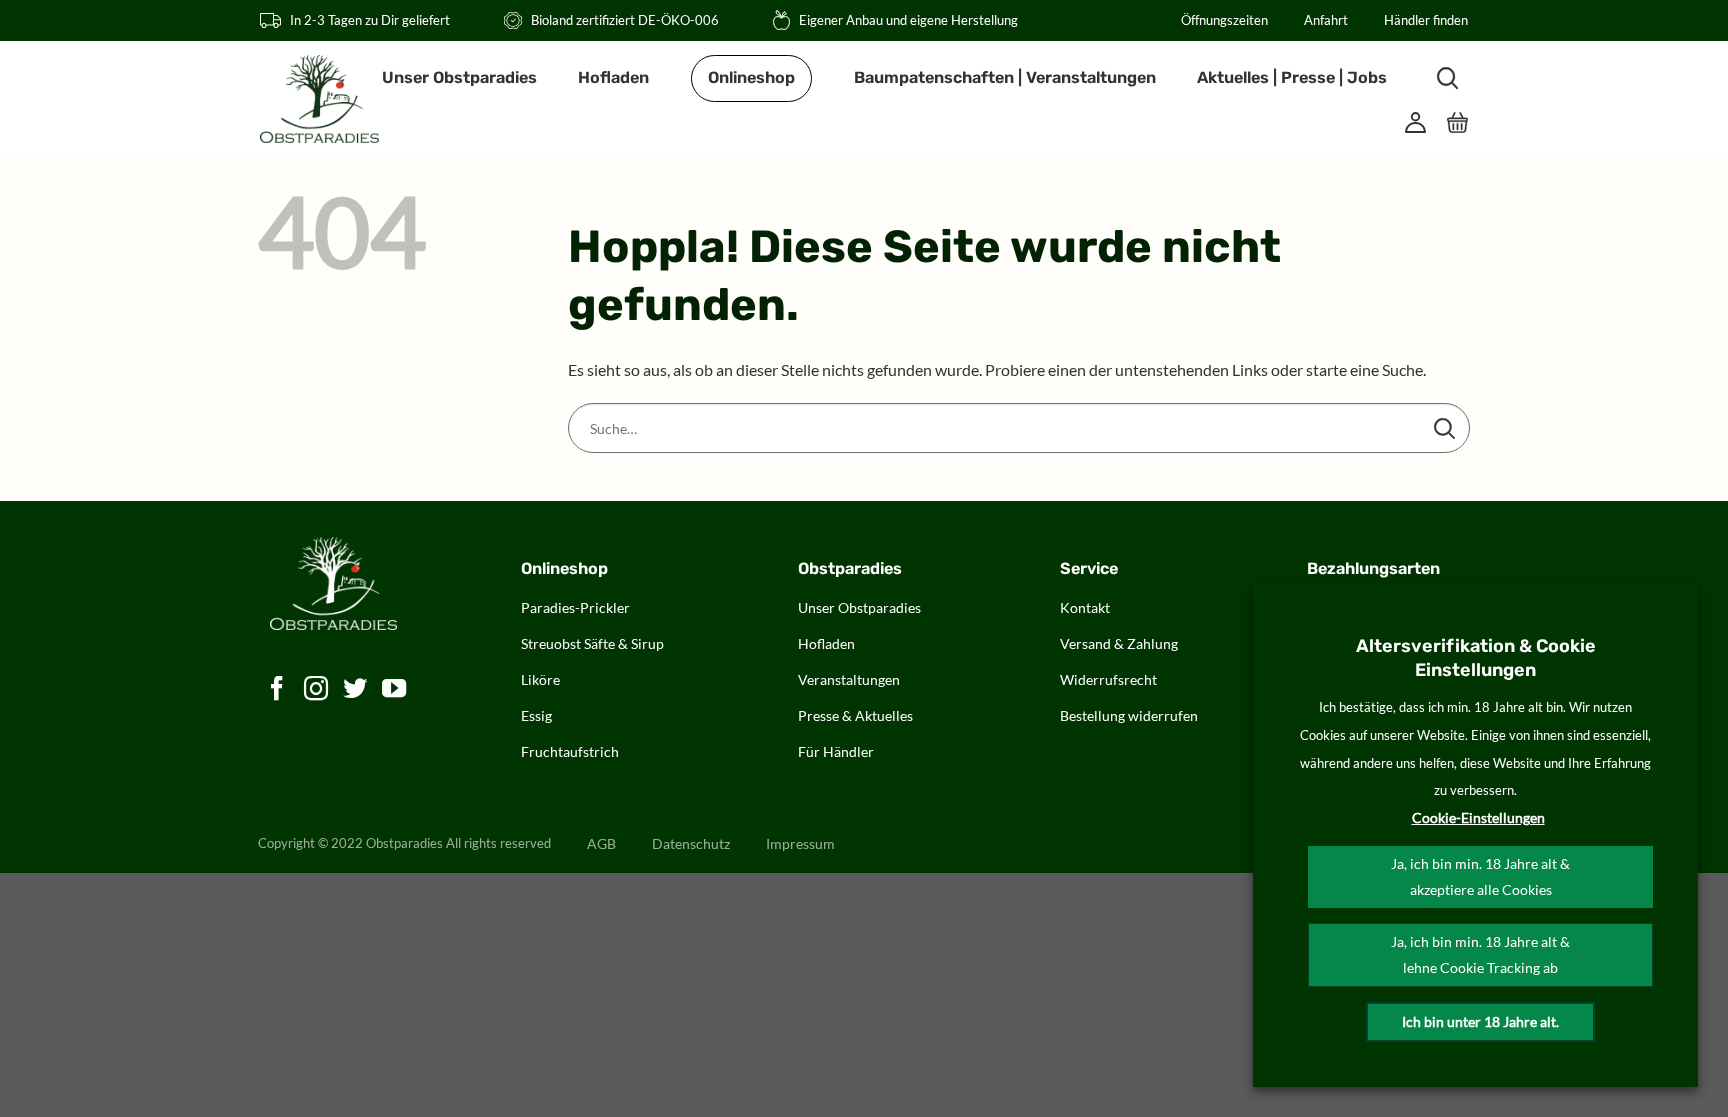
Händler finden (1426, 20)
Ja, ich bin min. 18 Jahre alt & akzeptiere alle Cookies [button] (1480, 876)
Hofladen (613, 77)
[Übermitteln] (1444, 427)
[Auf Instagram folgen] (316, 689)
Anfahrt (1326, 20)
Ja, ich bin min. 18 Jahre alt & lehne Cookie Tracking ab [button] (1480, 954)
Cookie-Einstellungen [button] (1478, 817)
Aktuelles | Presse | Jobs (1292, 77)
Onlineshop (751, 77)
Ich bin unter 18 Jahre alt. (1480, 1021)
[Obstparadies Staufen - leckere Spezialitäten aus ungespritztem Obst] (319, 98)
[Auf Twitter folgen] (355, 689)
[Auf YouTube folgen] (394, 689)
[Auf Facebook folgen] (277, 689)
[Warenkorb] (1458, 123)
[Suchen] (1448, 78)
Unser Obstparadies (459, 77)
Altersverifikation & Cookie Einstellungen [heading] (1476, 658)
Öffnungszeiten (1224, 20)
